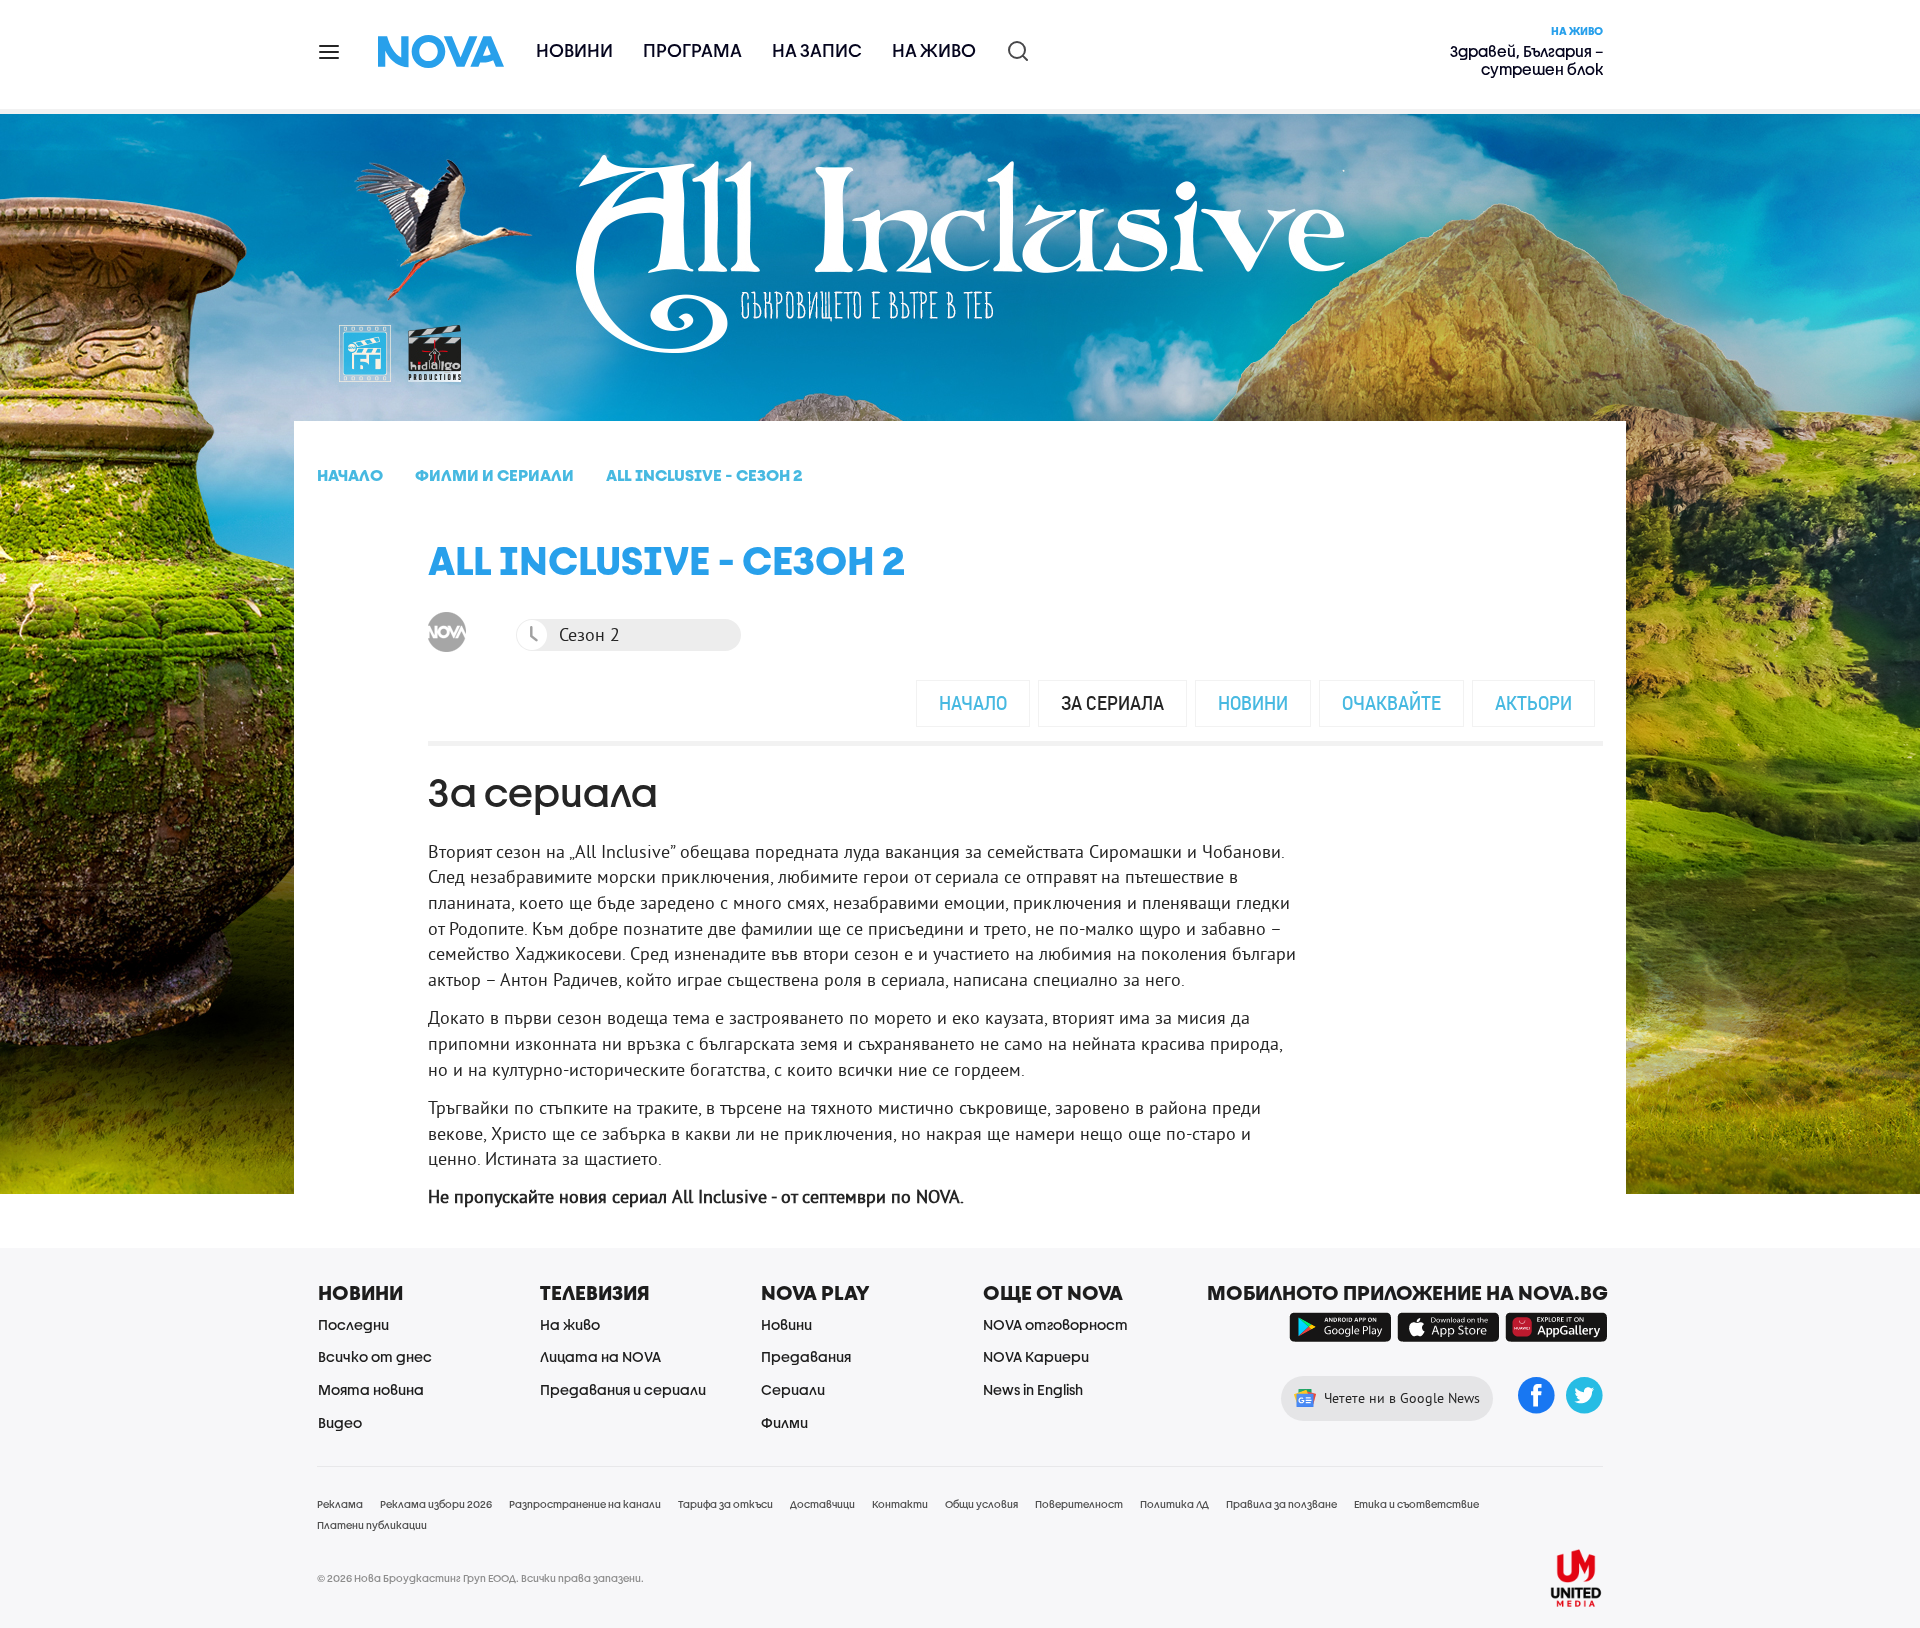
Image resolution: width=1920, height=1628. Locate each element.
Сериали (793, 1389)
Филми (784, 1422)
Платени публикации (372, 1525)
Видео (340, 1422)
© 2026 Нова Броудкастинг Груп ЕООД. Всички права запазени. (480, 1578)
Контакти (900, 1504)
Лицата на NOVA (600, 1356)
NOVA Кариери (1036, 1356)
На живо (934, 50)
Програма (692, 50)
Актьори (1533, 702)
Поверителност (1079, 1504)
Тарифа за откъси (725, 1504)
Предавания (806, 1356)
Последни (353, 1324)
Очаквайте (1391, 702)
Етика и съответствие (1416, 1504)
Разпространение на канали (585, 1504)
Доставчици (822, 1504)
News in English (1033, 1389)
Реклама (340, 1504)
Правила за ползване (1281, 1504)
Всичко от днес (375, 1356)
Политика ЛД (1174, 1504)
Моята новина (371, 1389)
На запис (817, 50)
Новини (574, 50)
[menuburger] (330, 50)
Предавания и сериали (623, 1389)
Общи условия (981, 1504)
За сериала (1112, 702)
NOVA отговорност (1055, 1324)
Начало (973, 702)
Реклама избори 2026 (436, 1504)
